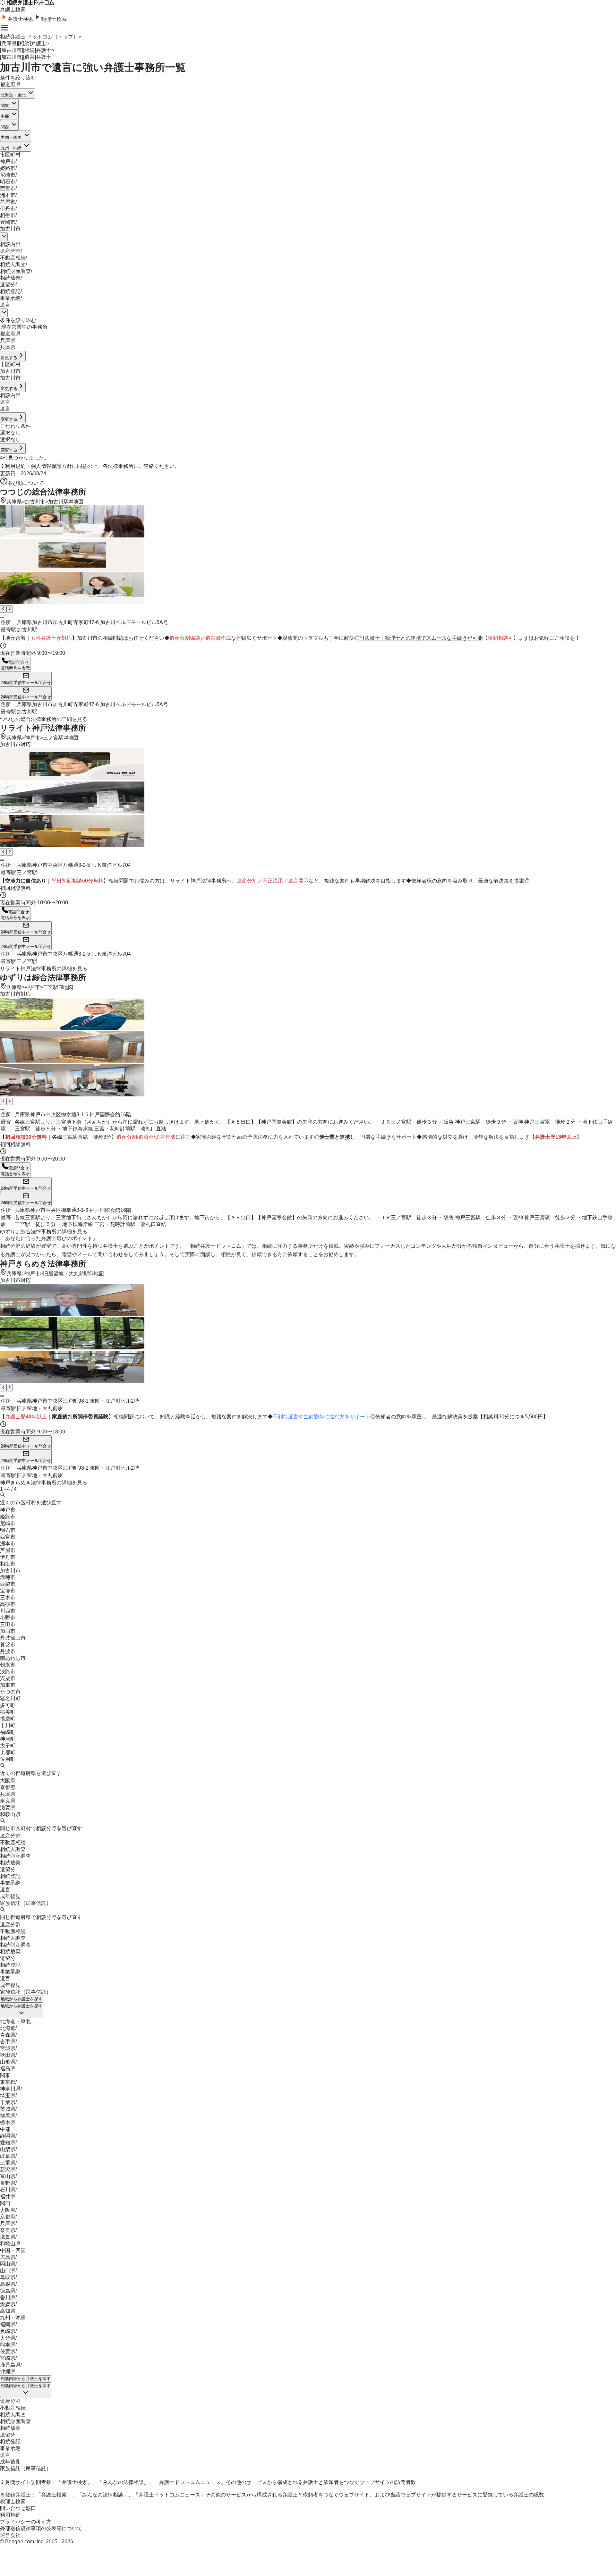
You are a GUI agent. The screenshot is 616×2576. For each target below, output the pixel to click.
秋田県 (8, 2055)
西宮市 (8, 188)
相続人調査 (13, 264)
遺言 (5, 305)
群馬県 (8, 2116)
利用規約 (15, 466)
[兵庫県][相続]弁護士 (23, 43)
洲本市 (8, 195)
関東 (5, 106)
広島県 (8, 2257)
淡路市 (8, 1672)
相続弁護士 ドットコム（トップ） (39, 37)
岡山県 (8, 2264)
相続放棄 (10, 278)
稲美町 (8, 1712)
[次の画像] (10, 609)
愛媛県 (8, 2304)
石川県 (8, 2190)
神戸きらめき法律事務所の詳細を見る (44, 1483)
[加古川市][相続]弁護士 (26, 50)
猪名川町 (10, 1698)
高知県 (8, 2311)
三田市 (8, 1624)
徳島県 (8, 2291)
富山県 (8, 2176)
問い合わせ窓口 (18, 2508)
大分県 (8, 2338)
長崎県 (8, 2331)
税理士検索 (54, 19)
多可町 (8, 1705)
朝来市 (8, 1665)
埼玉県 (8, 2095)
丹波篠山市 (13, 1638)
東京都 (8, 2082)
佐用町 (8, 1759)
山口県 (8, 2271)
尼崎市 (8, 175)
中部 (5, 116)
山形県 (8, 2062)
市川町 (8, 1725)
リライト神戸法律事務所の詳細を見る (44, 969)
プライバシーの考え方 (26, 2522)
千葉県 (8, 2102)
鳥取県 (8, 2277)
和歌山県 (10, 1814)
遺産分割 (10, 251)
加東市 (8, 1685)
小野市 (8, 1618)
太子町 (8, 1746)
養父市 (8, 1645)
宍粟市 (8, 1678)
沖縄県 (8, 2372)
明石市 (8, 182)
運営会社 (10, 2535)
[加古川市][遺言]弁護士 (26, 57)
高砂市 (8, 1604)
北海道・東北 (13, 95)
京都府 (8, 1787)
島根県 (8, 2284)
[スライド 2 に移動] (2, 617)
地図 (78, 502)
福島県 (8, 2069)
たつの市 (10, 1692)
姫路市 (8, 168)
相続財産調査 (15, 271)
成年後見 (10, 1896)
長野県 (8, 2183)
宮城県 (8, 2048)
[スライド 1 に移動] (1, 617)
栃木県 (8, 2122)
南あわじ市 (13, 1658)
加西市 (8, 1631)
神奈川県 (10, 2089)
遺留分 (8, 285)
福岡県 (8, 2324)
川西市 (8, 1611)
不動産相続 (13, 258)
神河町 (8, 1739)
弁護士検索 (21, 19)
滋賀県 (8, 1807)
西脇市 (8, 1584)
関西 (5, 127)
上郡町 (8, 1752)
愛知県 (8, 2143)
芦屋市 (8, 202)
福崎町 (8, 1732)
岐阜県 (8, 2156)
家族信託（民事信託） (26, 1903)
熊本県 (8, 2345)
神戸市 (8, 161)
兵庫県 (14, 502)
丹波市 (8, 1651)
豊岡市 (8, 222)
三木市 (8, 1597)
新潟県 (8, 2170)
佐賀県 (8, 2351)
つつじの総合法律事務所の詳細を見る (44, 719)
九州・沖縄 (11, 148)
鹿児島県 (10, 2365)
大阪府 (8, 1781)
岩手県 (8, 2042)
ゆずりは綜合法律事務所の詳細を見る (44, 1232)
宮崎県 (8, 2358)
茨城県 (8, 2109)
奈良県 (8, 1801)
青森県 (8, 2035)
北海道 (8, 2028)
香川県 (8, 2297)
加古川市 (10, 229)
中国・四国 (11, 137)
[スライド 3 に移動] (3, 617)
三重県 (8, 2163)
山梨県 (8, 2149)
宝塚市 (8, 1591)
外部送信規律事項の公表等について (41, 2528)
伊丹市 (8, 209)
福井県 (8, 2196)
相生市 (8, 215)
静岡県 (8, 2136)
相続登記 (10, 291)
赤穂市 (8, 1577)
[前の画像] (3, 609)
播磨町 (8, 1719)
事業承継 (10, 298)
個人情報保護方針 (51, 466)
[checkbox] (1, 329)
